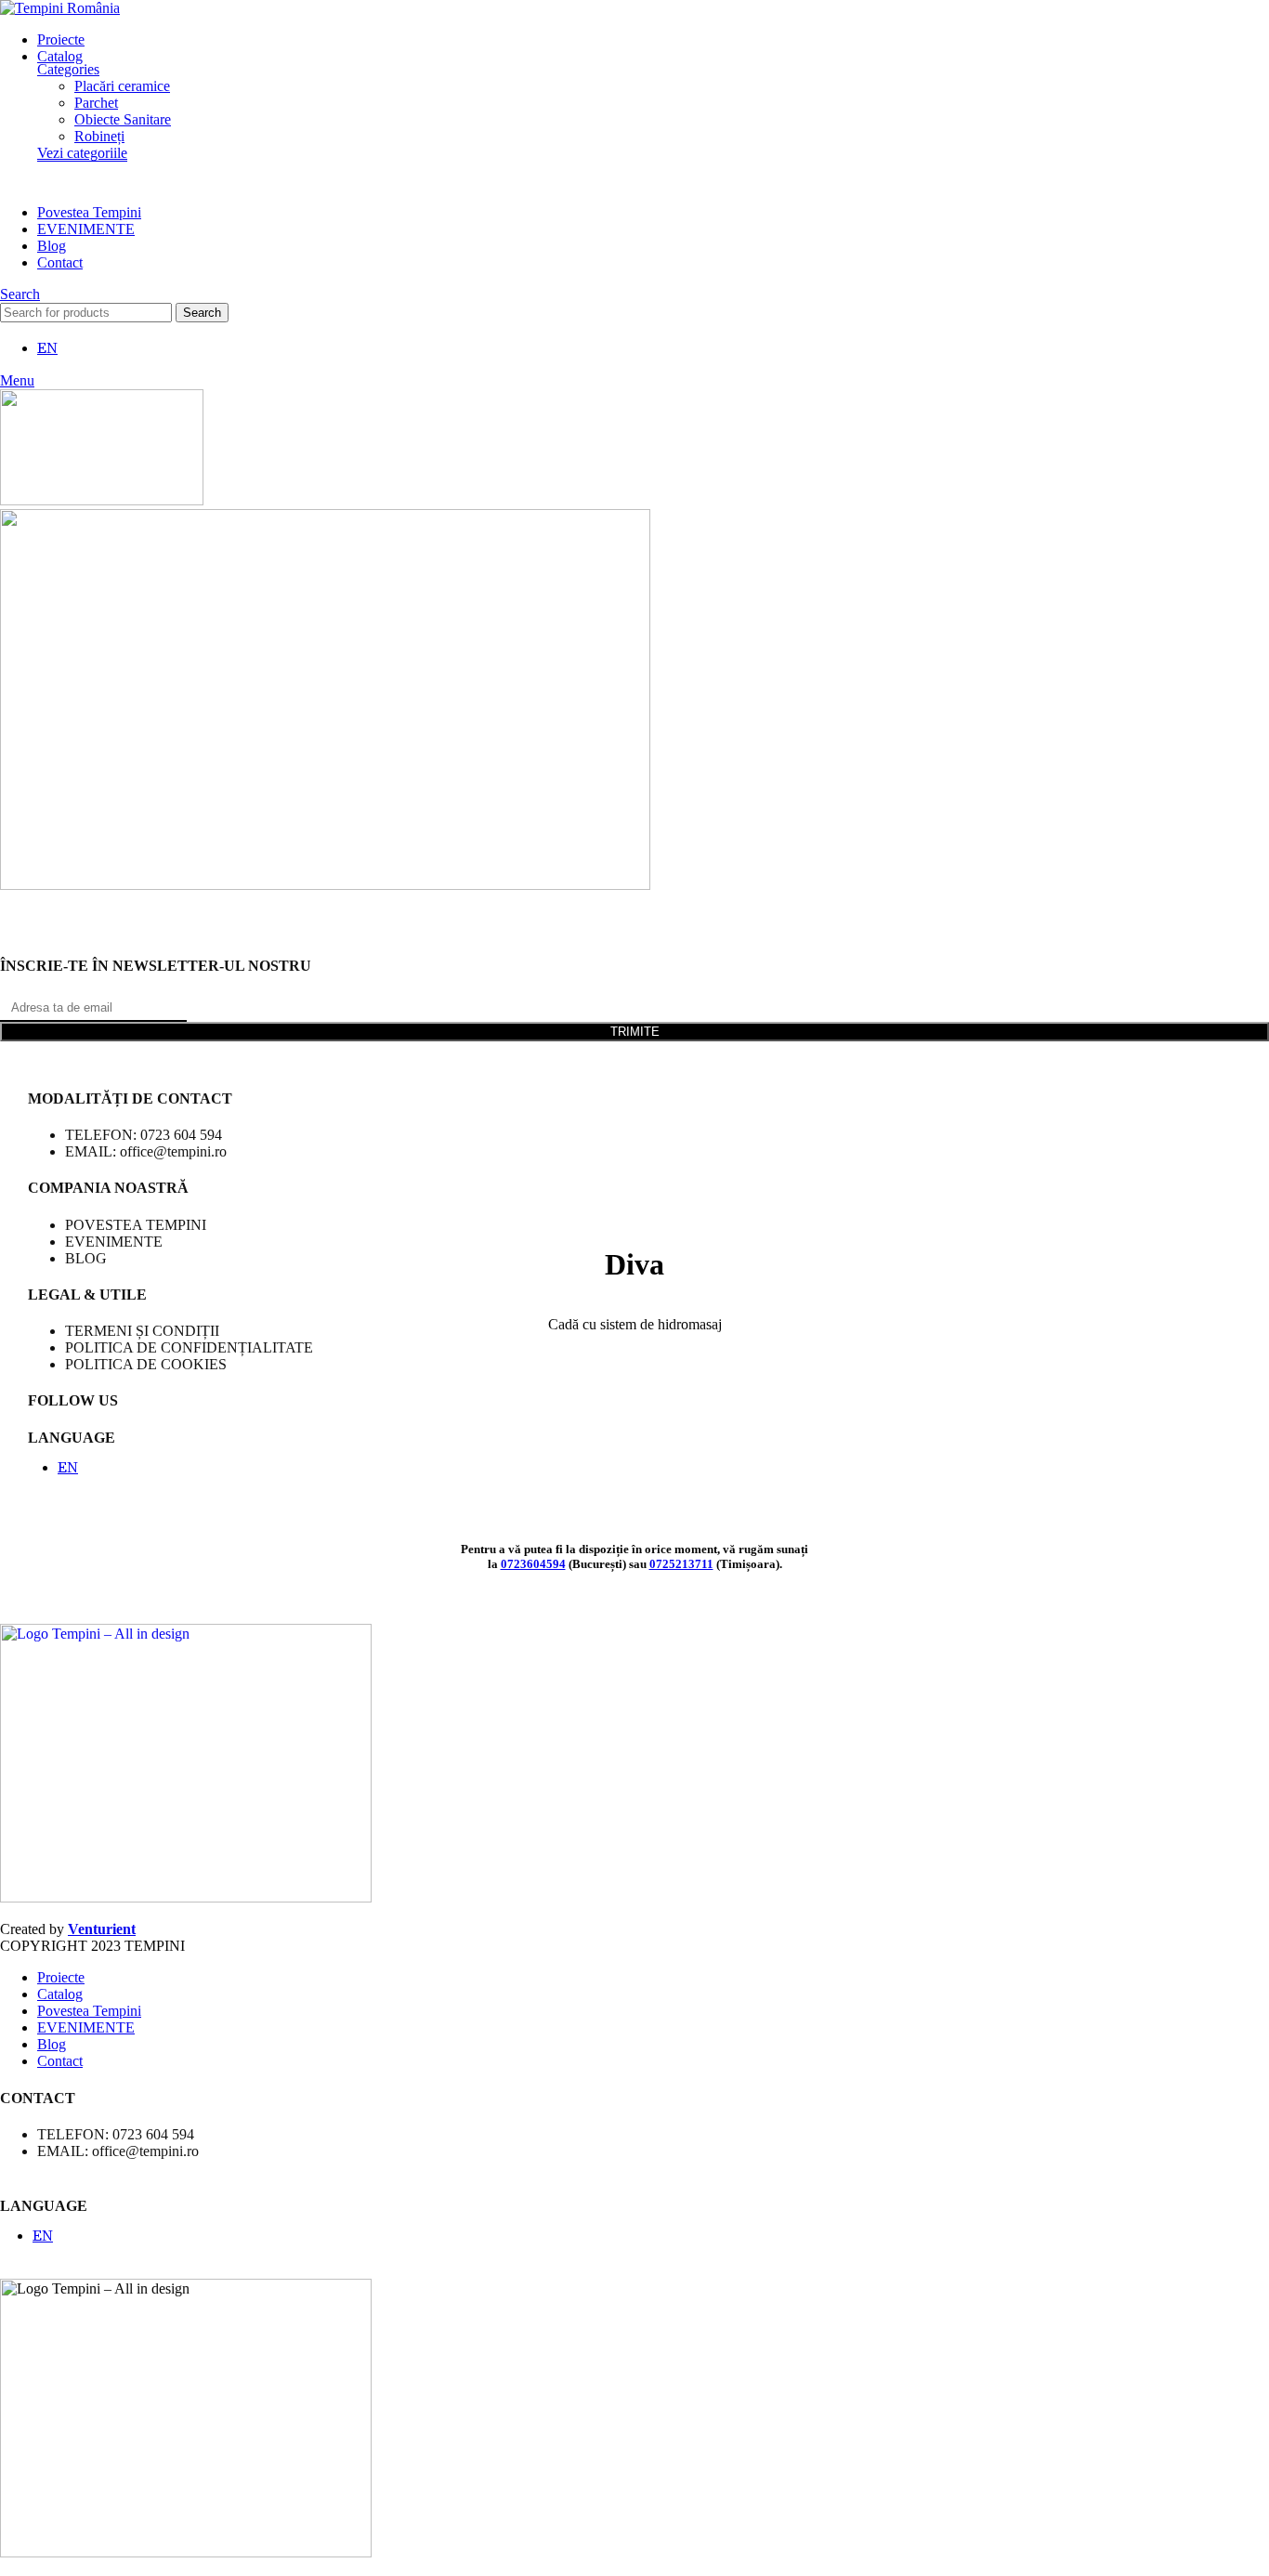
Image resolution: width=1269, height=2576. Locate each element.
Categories (68, 69)
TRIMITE (635, 1032)
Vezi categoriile (82, 153)
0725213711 (681, 1564)
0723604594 (533, 1564)
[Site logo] (60, 8)
